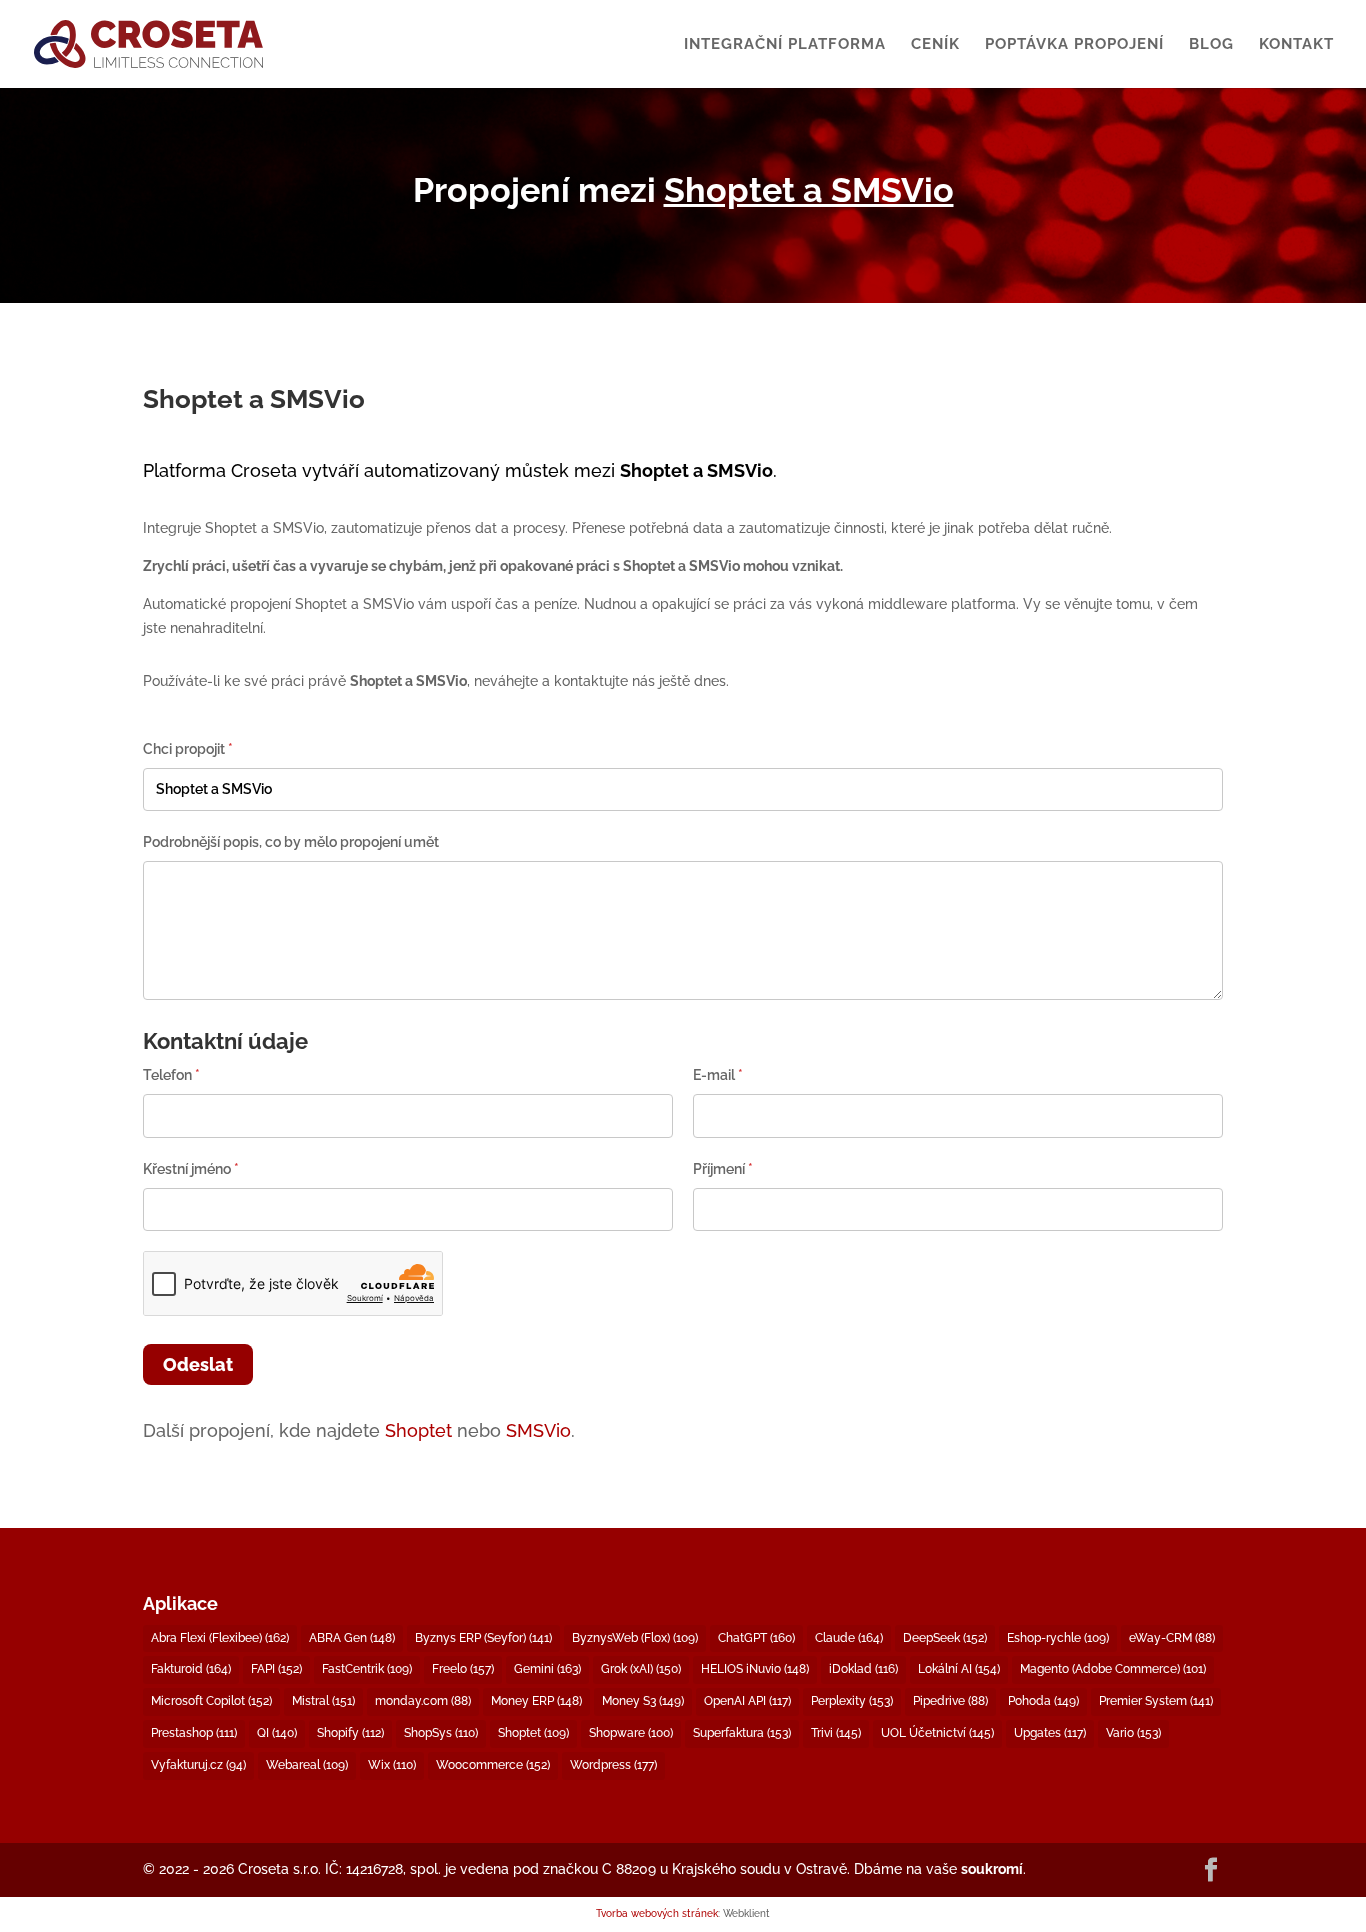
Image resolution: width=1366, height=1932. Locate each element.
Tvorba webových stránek (657, 1913)
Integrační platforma (785, 45)
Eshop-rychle (1058, 1638)
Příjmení (723, 1169)
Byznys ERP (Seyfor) (483, 1638)
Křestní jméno (191, 1169)
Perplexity (852, 1701)
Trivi (836, 1733)
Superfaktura (742, 1733)
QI (277, 1733)
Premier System (1156, 1701)
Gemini (547, 1669)
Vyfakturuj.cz (198, 1765)
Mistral (323, 1701)
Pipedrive (950, 1701)
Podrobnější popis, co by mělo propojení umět (291, 842)
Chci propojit (188, 749)
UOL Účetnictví (937, 1733)
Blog (1211, 45)
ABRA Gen (352, 1638)
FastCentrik (367, 1669)
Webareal (307, 1765)
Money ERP (536, 1701)
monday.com (423, 1701)
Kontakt (1296, 45)
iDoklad (863, 1669)
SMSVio (538, 1430)
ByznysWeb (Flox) (635, 1638)
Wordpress (613, 1765)
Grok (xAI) (641, 1669)
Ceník (935, 45)
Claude (849, 1638)
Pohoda (1043, 1701)
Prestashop (194, 1733)
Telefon (171, 1075)
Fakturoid (191, 1669)
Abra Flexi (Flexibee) (220, 1638)
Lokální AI (959, 1669)
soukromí (992, 1869)
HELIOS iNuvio (755, 1669)
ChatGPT (756, 1638)
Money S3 (643, 1701)
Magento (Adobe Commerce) (1113, 1669)
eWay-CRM (1172, 1638)
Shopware (631, 1733)
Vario (1133, 1733)
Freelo (463, 1669)
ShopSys (441, 1733)
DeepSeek (945, 1638)
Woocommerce (493, 1765)
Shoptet (418, 1430)
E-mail (718, 1075)
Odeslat (198, 1364)
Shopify (350, 1733)
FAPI (276, 1669)
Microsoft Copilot (211, 1701)
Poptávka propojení (1074, 45)
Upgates (1050, 1733)
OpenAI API (747, 1701)
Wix (392, 1765)
